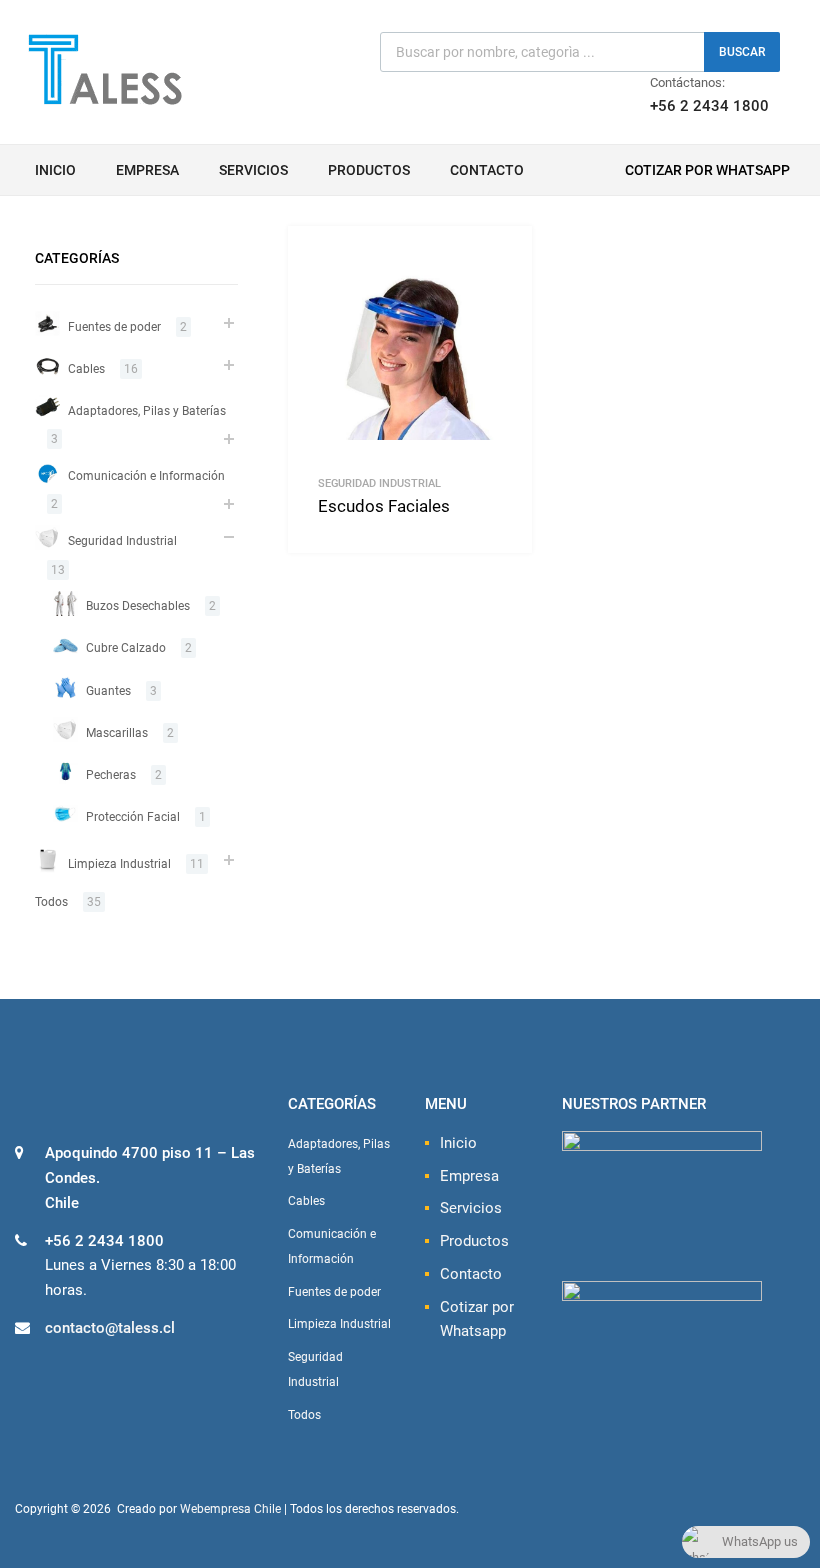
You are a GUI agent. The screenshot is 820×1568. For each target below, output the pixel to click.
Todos (51, 902)
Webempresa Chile (230, 1509)
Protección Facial (133, 817)
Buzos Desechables (138, 606)
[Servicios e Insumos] (104, 102)
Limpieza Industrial (119, 864)
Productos (369, 170)
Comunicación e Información (146, 476)
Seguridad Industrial (379, 483)
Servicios (253, 170)
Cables (86, 369)
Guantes (108, 691)
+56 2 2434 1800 (699, 106)
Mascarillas (117, 733)
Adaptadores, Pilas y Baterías (147, 411)
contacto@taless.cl (110, 1328)
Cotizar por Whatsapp (707, 170)
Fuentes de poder (114, 327)
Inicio (55, 170)
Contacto (487, 170)
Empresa (147, 170)
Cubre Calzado (126, 648)
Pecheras (111, 775)
